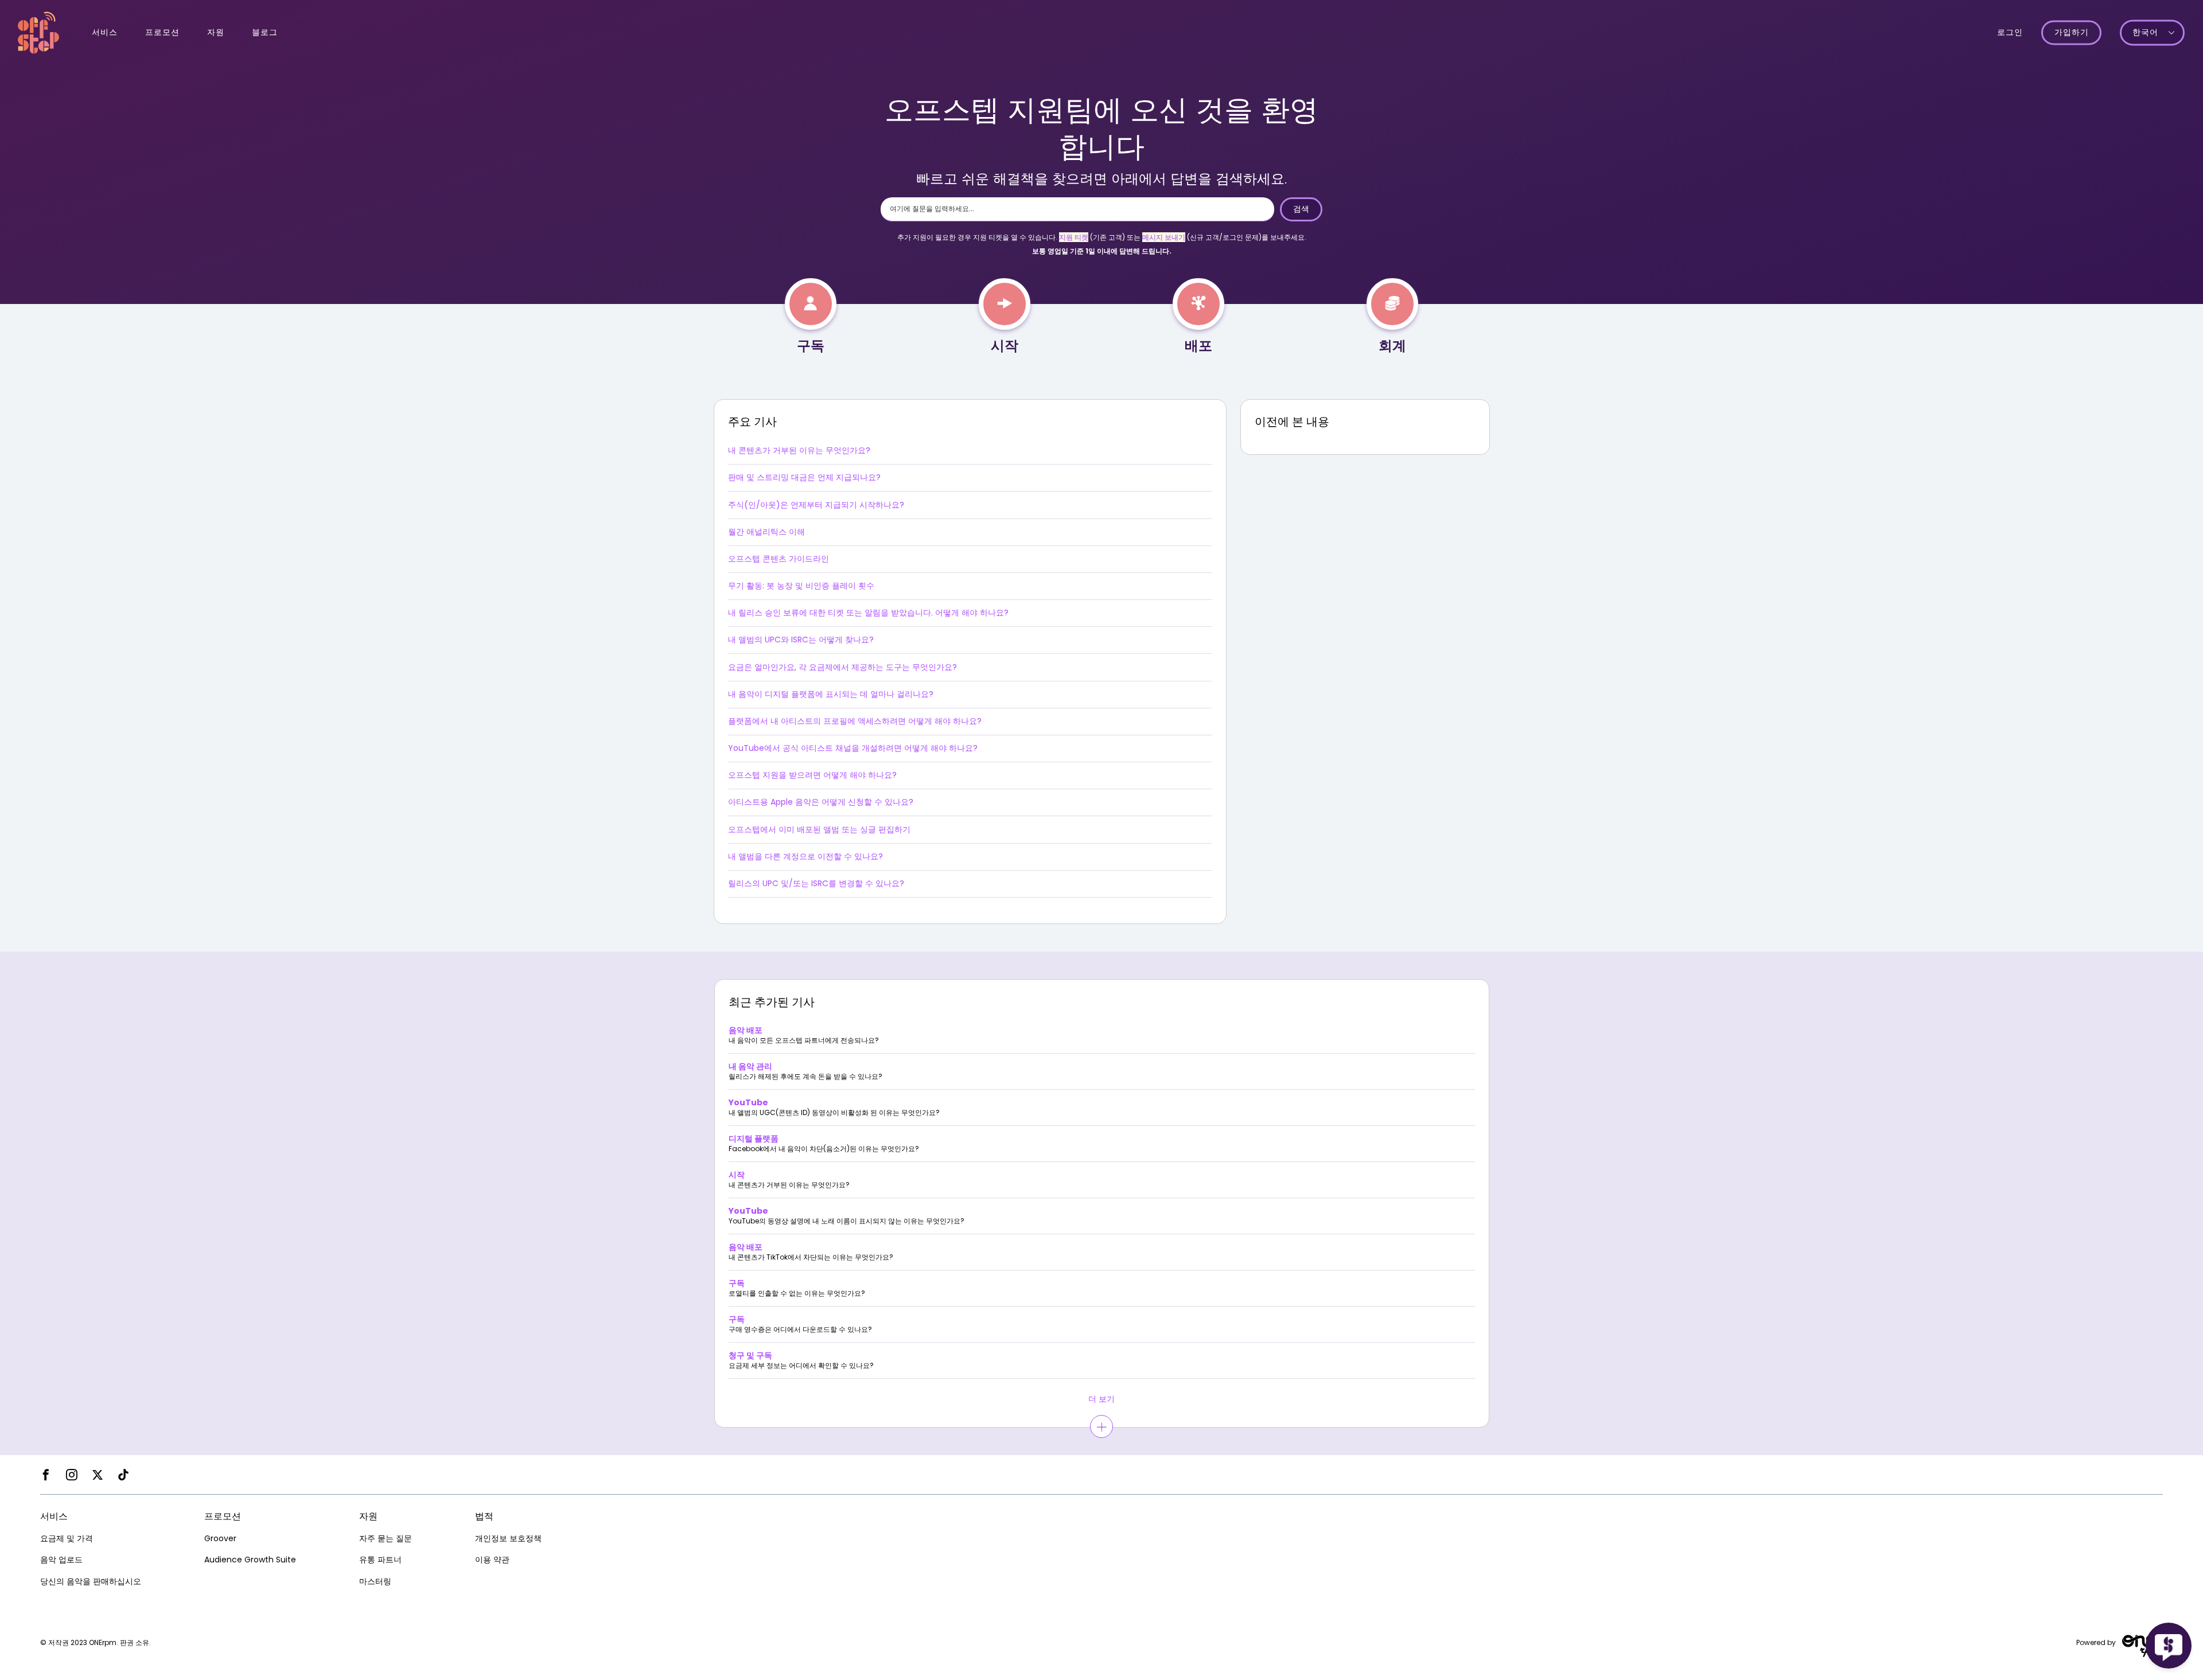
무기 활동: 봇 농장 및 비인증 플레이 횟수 (801, 586)
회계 (1392, 346)
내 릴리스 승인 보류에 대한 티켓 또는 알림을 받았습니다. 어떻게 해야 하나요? (868, 613)
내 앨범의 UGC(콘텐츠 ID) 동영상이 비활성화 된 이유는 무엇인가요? (834, 1113)
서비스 (105, 32)
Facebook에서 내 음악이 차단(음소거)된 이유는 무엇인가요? (824, 1149)
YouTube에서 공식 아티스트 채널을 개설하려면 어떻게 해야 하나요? (853, 748)
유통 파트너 (380, 1560)
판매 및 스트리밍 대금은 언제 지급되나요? (804, 477)
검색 (1301, 209)
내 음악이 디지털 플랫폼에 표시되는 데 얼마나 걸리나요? (831, 694)
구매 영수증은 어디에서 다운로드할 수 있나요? (800, 1330)
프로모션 (162, 32)
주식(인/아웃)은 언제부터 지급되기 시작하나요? (816, 505)
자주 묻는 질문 (386, 1538)
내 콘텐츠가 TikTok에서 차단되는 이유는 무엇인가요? (811, 1257)
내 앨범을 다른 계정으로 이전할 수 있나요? (805, 856)
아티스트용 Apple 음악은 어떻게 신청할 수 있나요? (821, 802)
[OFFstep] (38, 32)
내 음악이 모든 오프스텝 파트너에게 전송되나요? (804, 1040)
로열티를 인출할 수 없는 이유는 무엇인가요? (797, 1293)
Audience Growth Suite (250, 1560)
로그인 (2010, 32)
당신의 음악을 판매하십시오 (91, 1581)
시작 (1005, 346)
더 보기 (1101, 1399)
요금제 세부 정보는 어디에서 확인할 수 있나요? (801, 1366)
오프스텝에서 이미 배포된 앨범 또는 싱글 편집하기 (819, 829)
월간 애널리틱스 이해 (766, 532)
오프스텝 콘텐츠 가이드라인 (779, 559)
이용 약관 (492, 1560)
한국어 (2145, 33)
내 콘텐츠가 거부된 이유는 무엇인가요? (799, 450)
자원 (216, 32)
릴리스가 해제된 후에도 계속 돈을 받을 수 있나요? (805, 1077)
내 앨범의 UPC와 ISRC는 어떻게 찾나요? (801, 640)
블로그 (265, 32)
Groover (220, 1538)
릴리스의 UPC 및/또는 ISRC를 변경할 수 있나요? (816, 883)
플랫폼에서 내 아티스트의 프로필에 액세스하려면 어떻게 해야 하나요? (855, 721)
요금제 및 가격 (67, 1538)
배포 (1198, 346)
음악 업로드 (61, 1560)
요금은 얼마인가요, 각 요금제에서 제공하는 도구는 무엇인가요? (842, 667)
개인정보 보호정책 (508, 1538)
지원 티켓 (1074, 237)
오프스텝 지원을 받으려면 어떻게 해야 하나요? (812, 775)
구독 (811, 346)
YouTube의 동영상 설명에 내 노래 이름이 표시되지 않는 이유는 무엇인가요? (846, 1221)
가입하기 (2072, 33)
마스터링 (375, 1581)
